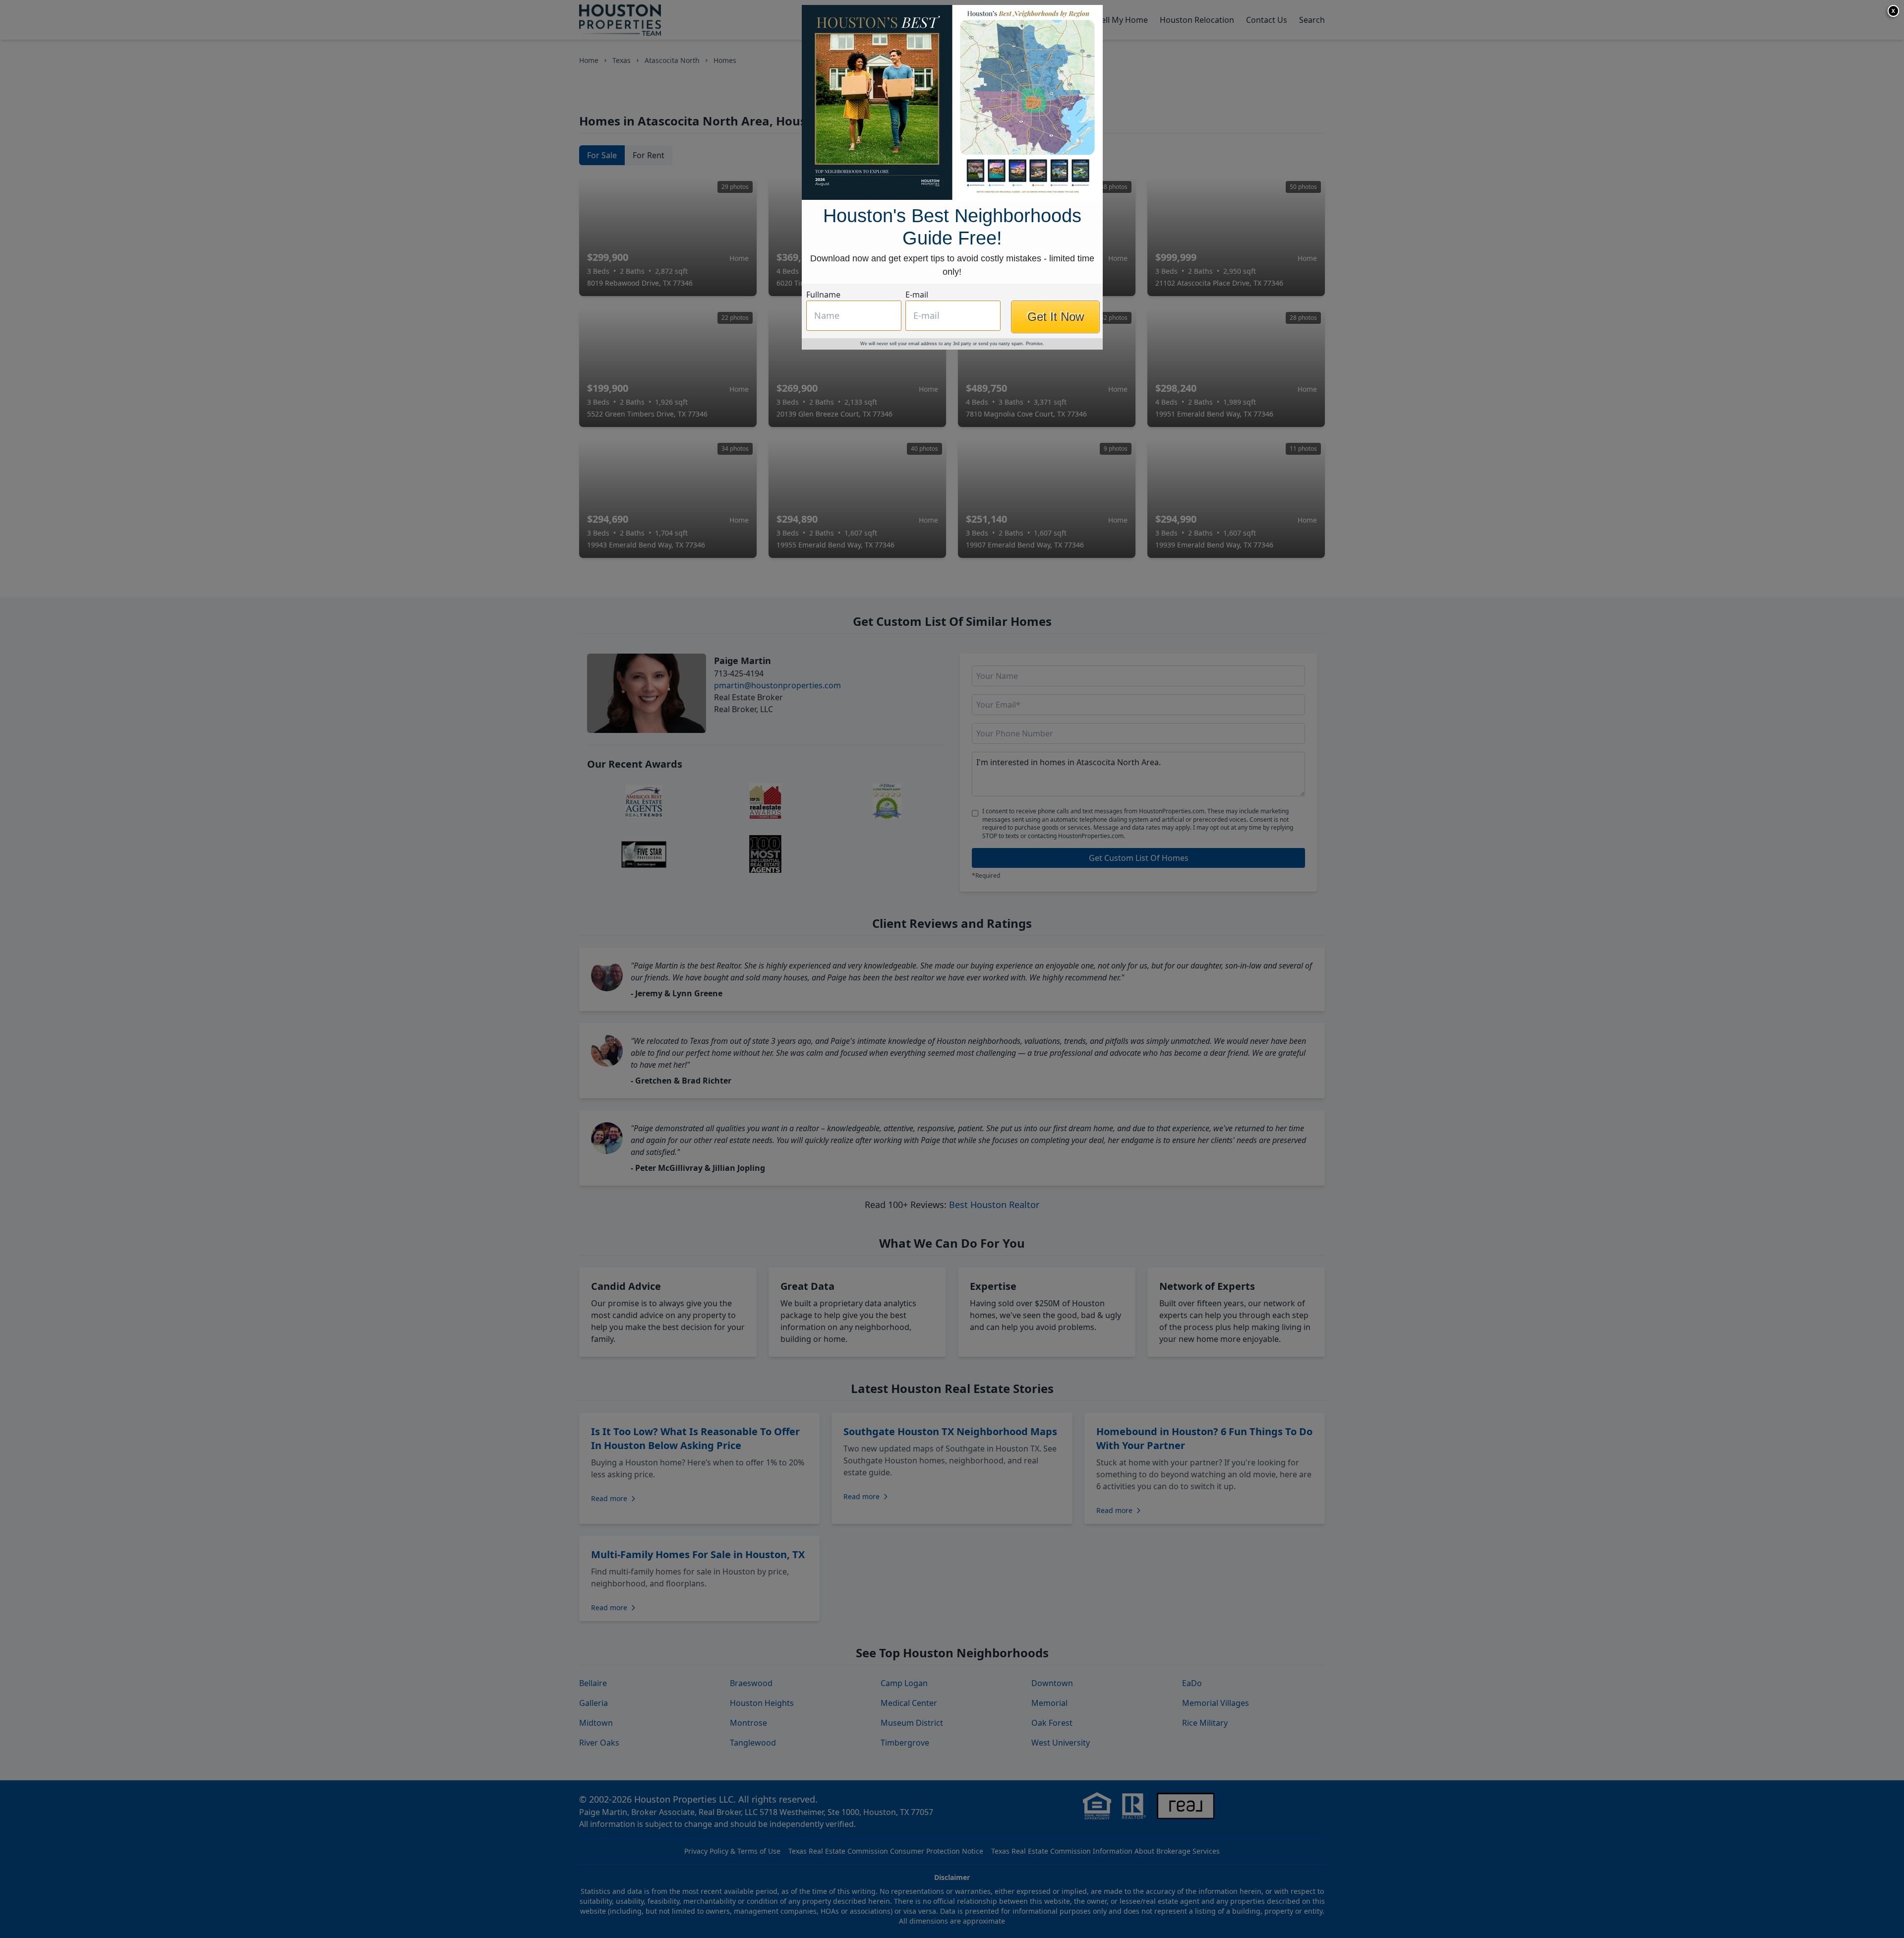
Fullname (823, 295)
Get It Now (1056, 317)
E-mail (917, 295)
